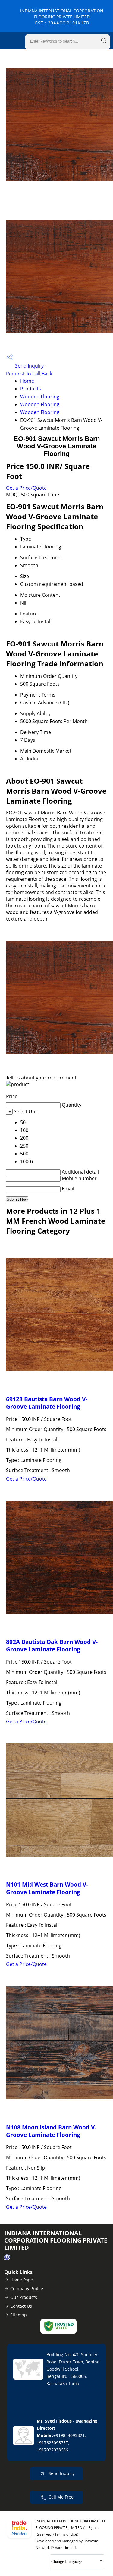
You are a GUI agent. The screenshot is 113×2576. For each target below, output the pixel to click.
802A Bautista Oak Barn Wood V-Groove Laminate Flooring (52, 1645)
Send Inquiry (29, 366)
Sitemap (19, 2315)
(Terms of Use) (66, 2534)
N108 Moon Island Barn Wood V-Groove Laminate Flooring (51, 2131)
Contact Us (21, 2306)
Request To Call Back (29, 374)
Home (27, 381)
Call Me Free (61, 2497)
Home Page (22, 2280)
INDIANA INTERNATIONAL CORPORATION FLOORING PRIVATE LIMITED (62, 17)
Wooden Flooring (40, 397)
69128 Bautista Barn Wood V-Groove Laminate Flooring (47, 1403)
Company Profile (27, 2288)
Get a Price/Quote (26, 488)
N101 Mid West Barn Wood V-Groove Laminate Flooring (47, 1888)
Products (31, 389)
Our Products (24, 2297)
